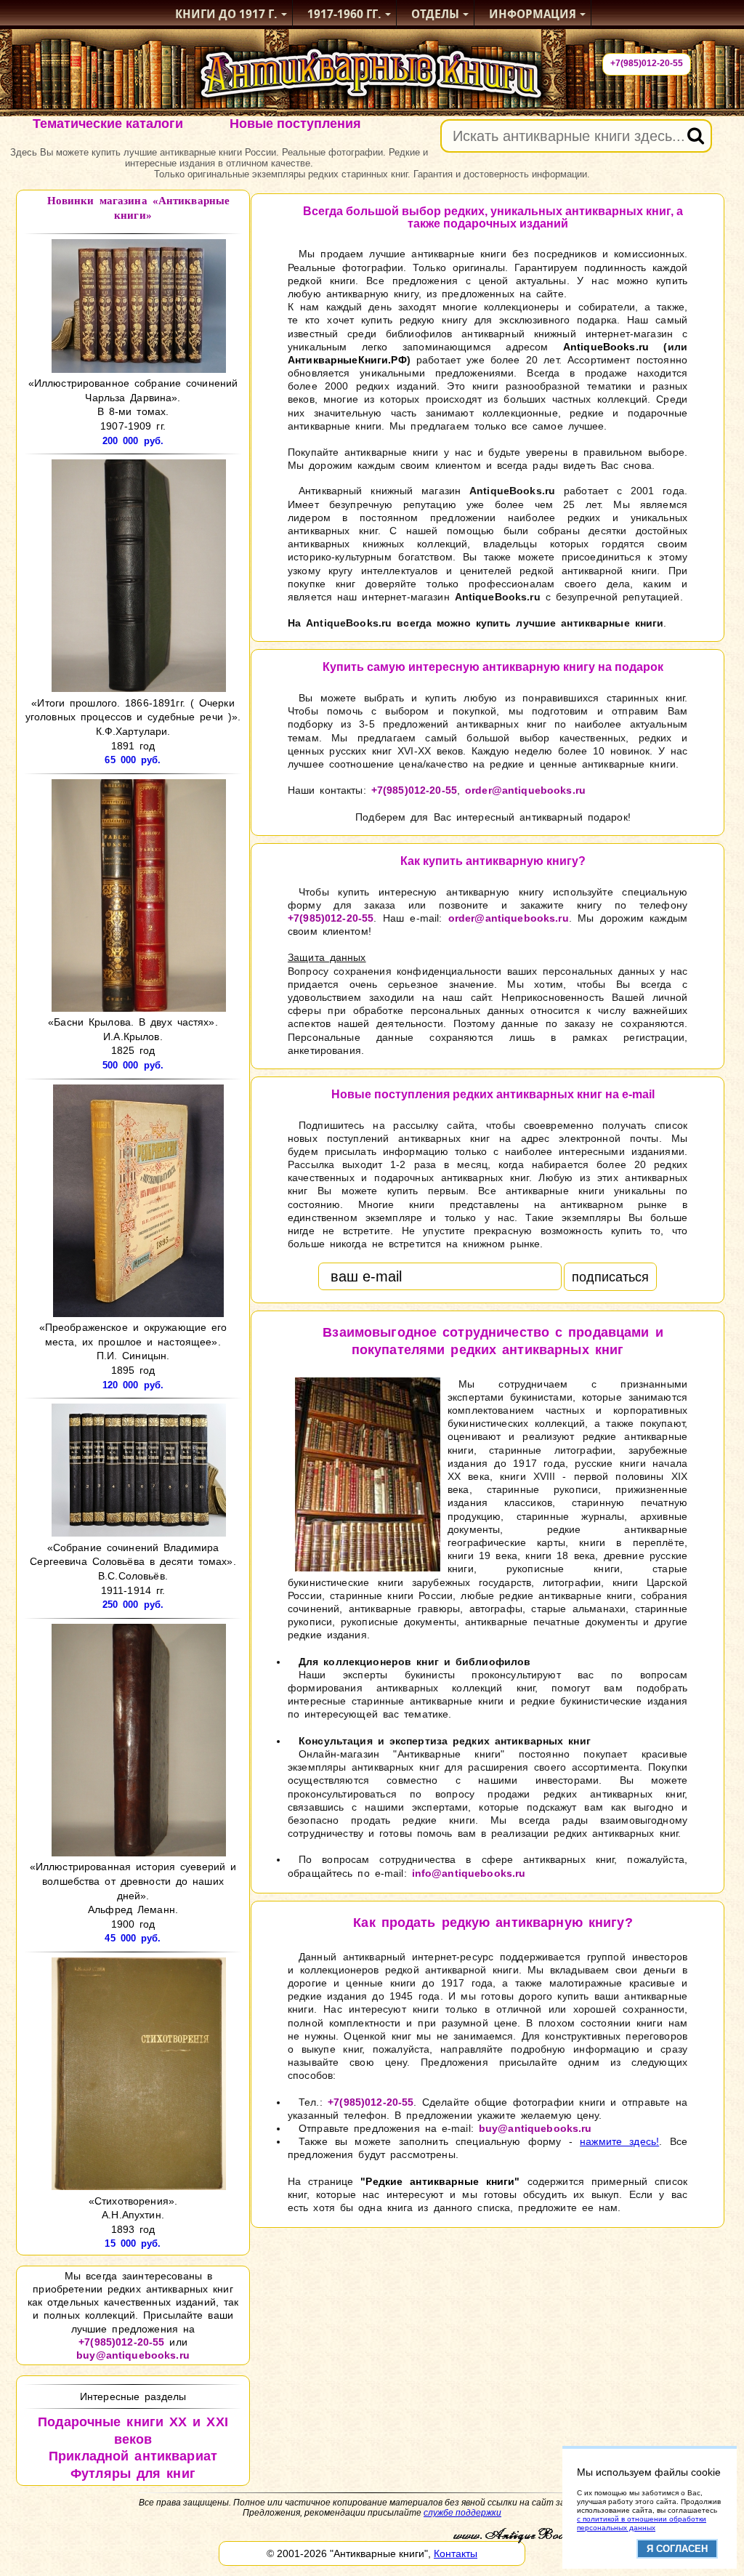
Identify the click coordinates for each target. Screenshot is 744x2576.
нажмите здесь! (619, 2141)
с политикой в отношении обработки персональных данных (642, 2523)
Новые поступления (295, 124)
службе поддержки (462, 2513)
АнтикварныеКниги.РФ (347, 360)
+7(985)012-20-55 (647, 63)
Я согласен (677, 2549)
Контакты (456, 2553)
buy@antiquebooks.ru (133, 2355)
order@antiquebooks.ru (525, 790)
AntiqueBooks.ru (606, 347)
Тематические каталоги (108, 124)
